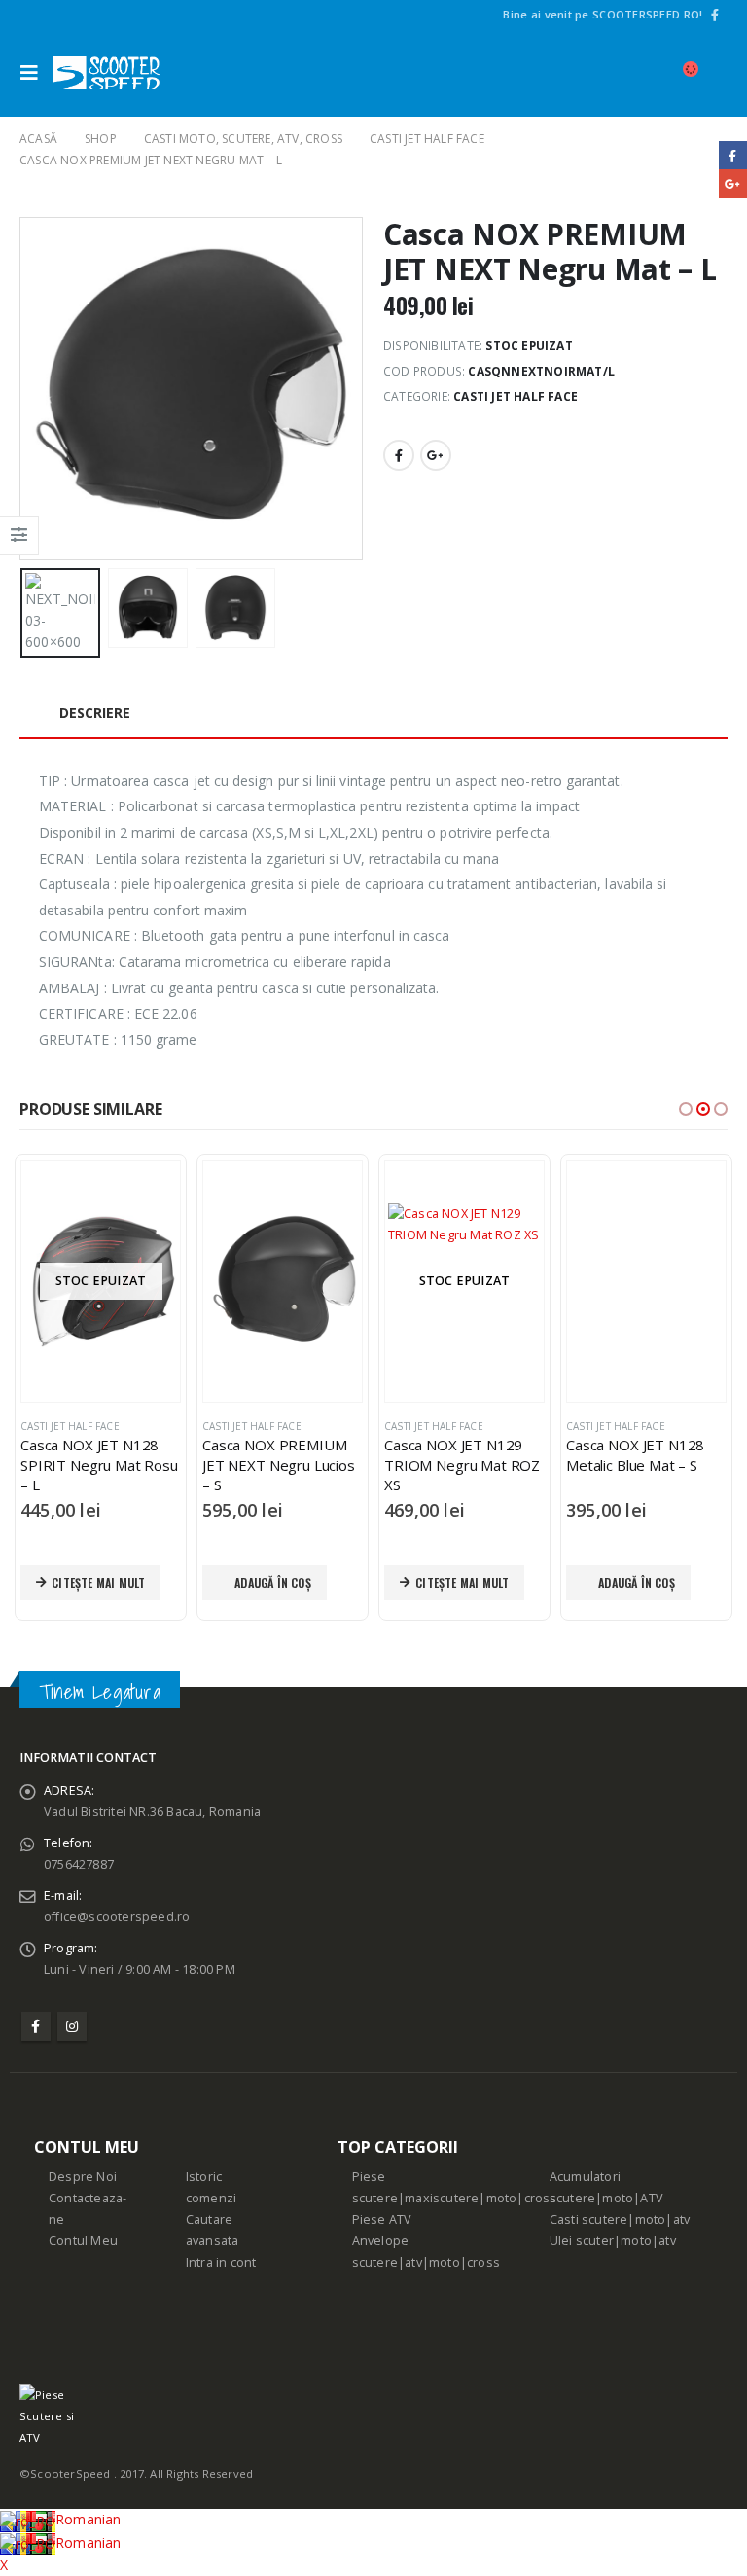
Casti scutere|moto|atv (620, 2219)
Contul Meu (83, 2241)
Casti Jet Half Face (516, 396)
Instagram (72, 2026)
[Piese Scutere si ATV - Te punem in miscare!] (106, 73)
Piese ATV (382, 2219)
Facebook (399, 455)
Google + (436, 455)
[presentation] (44, 389)
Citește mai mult (280, 1582)
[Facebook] (715, 15)
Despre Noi (83, 2177)
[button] (686, 1109)
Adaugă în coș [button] (91, 1582)
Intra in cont (221, 2262)
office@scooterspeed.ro (117, 1917)
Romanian (89, 2519)
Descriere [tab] (95, 713)
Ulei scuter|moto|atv (613, 2241)
